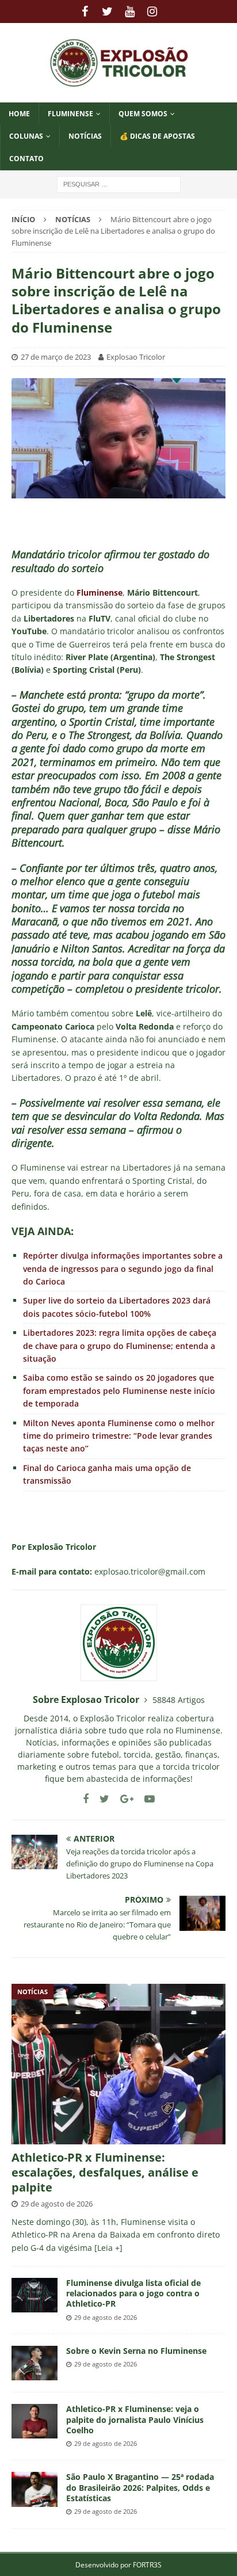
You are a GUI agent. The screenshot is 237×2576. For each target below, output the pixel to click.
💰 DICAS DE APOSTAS (157, 136)
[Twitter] (107, 12)
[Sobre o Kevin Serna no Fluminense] (35, 2363)
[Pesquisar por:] (119, 183)
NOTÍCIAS (85, 136)
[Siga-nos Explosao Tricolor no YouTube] (145, 1799)
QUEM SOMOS (143, 114)
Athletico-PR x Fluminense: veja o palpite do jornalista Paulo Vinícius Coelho (135, 2419)
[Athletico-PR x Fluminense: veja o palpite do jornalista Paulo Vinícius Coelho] (35, 2421)
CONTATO (26, 159)
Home (19, 114)
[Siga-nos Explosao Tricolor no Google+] (123, 1799)
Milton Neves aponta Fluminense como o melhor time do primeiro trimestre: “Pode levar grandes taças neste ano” (119, 1436)
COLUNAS (26, 136)
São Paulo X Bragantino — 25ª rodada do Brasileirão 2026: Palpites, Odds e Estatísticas (140, 2487)
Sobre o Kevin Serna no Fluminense (136, 2351)
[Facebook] (85, 12)
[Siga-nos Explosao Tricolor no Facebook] (86, 1799)
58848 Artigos (179, 1700)
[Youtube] (130, 12)
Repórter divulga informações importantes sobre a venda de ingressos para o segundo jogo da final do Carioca (123, 1268)
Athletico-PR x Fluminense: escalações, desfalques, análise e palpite (105, 2172)
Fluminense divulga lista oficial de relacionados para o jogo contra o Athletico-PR (133, 2293)
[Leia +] (108, 2248)
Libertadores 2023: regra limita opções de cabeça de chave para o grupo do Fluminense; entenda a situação (120, 1346)
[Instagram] (152, 12)
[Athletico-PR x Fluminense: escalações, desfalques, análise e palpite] (118, 2064)
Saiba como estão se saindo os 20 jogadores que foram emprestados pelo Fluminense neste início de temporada (119, 1390)
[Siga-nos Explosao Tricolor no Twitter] (100, 1799)
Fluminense (70, 114)
